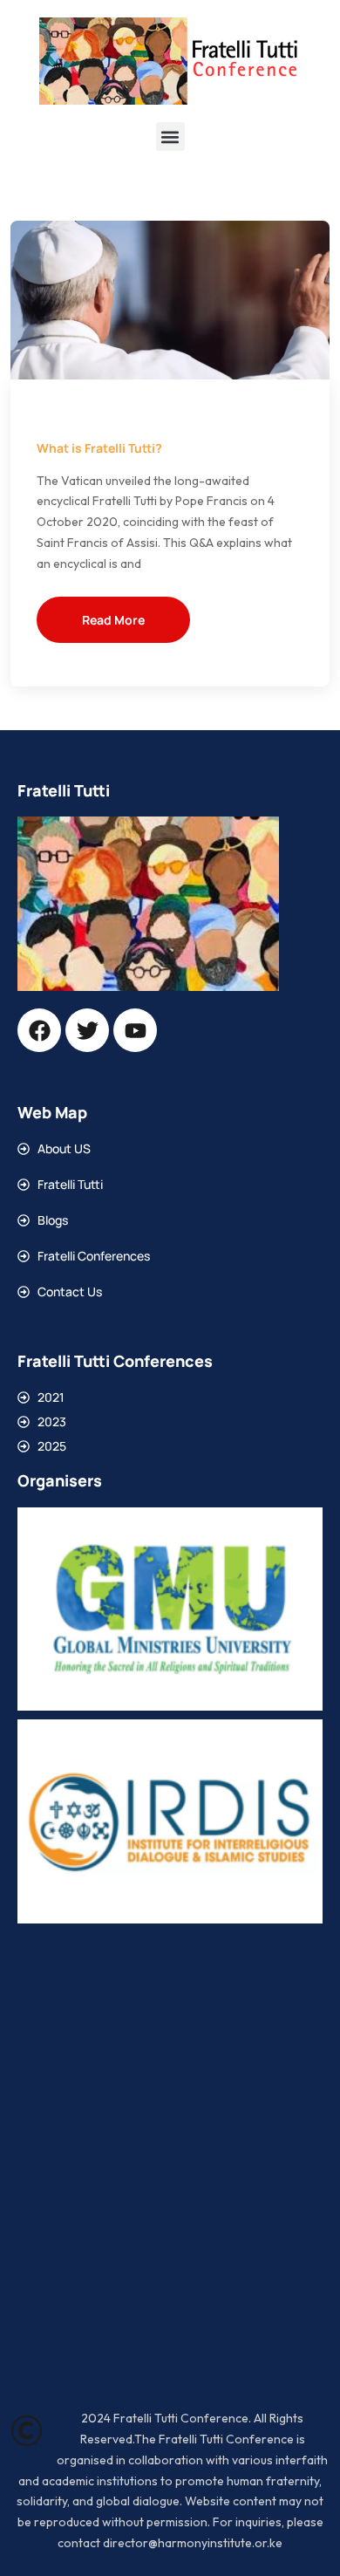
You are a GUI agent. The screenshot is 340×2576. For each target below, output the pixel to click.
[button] (170, 137)
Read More (113, 620)
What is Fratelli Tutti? (99, 448)
